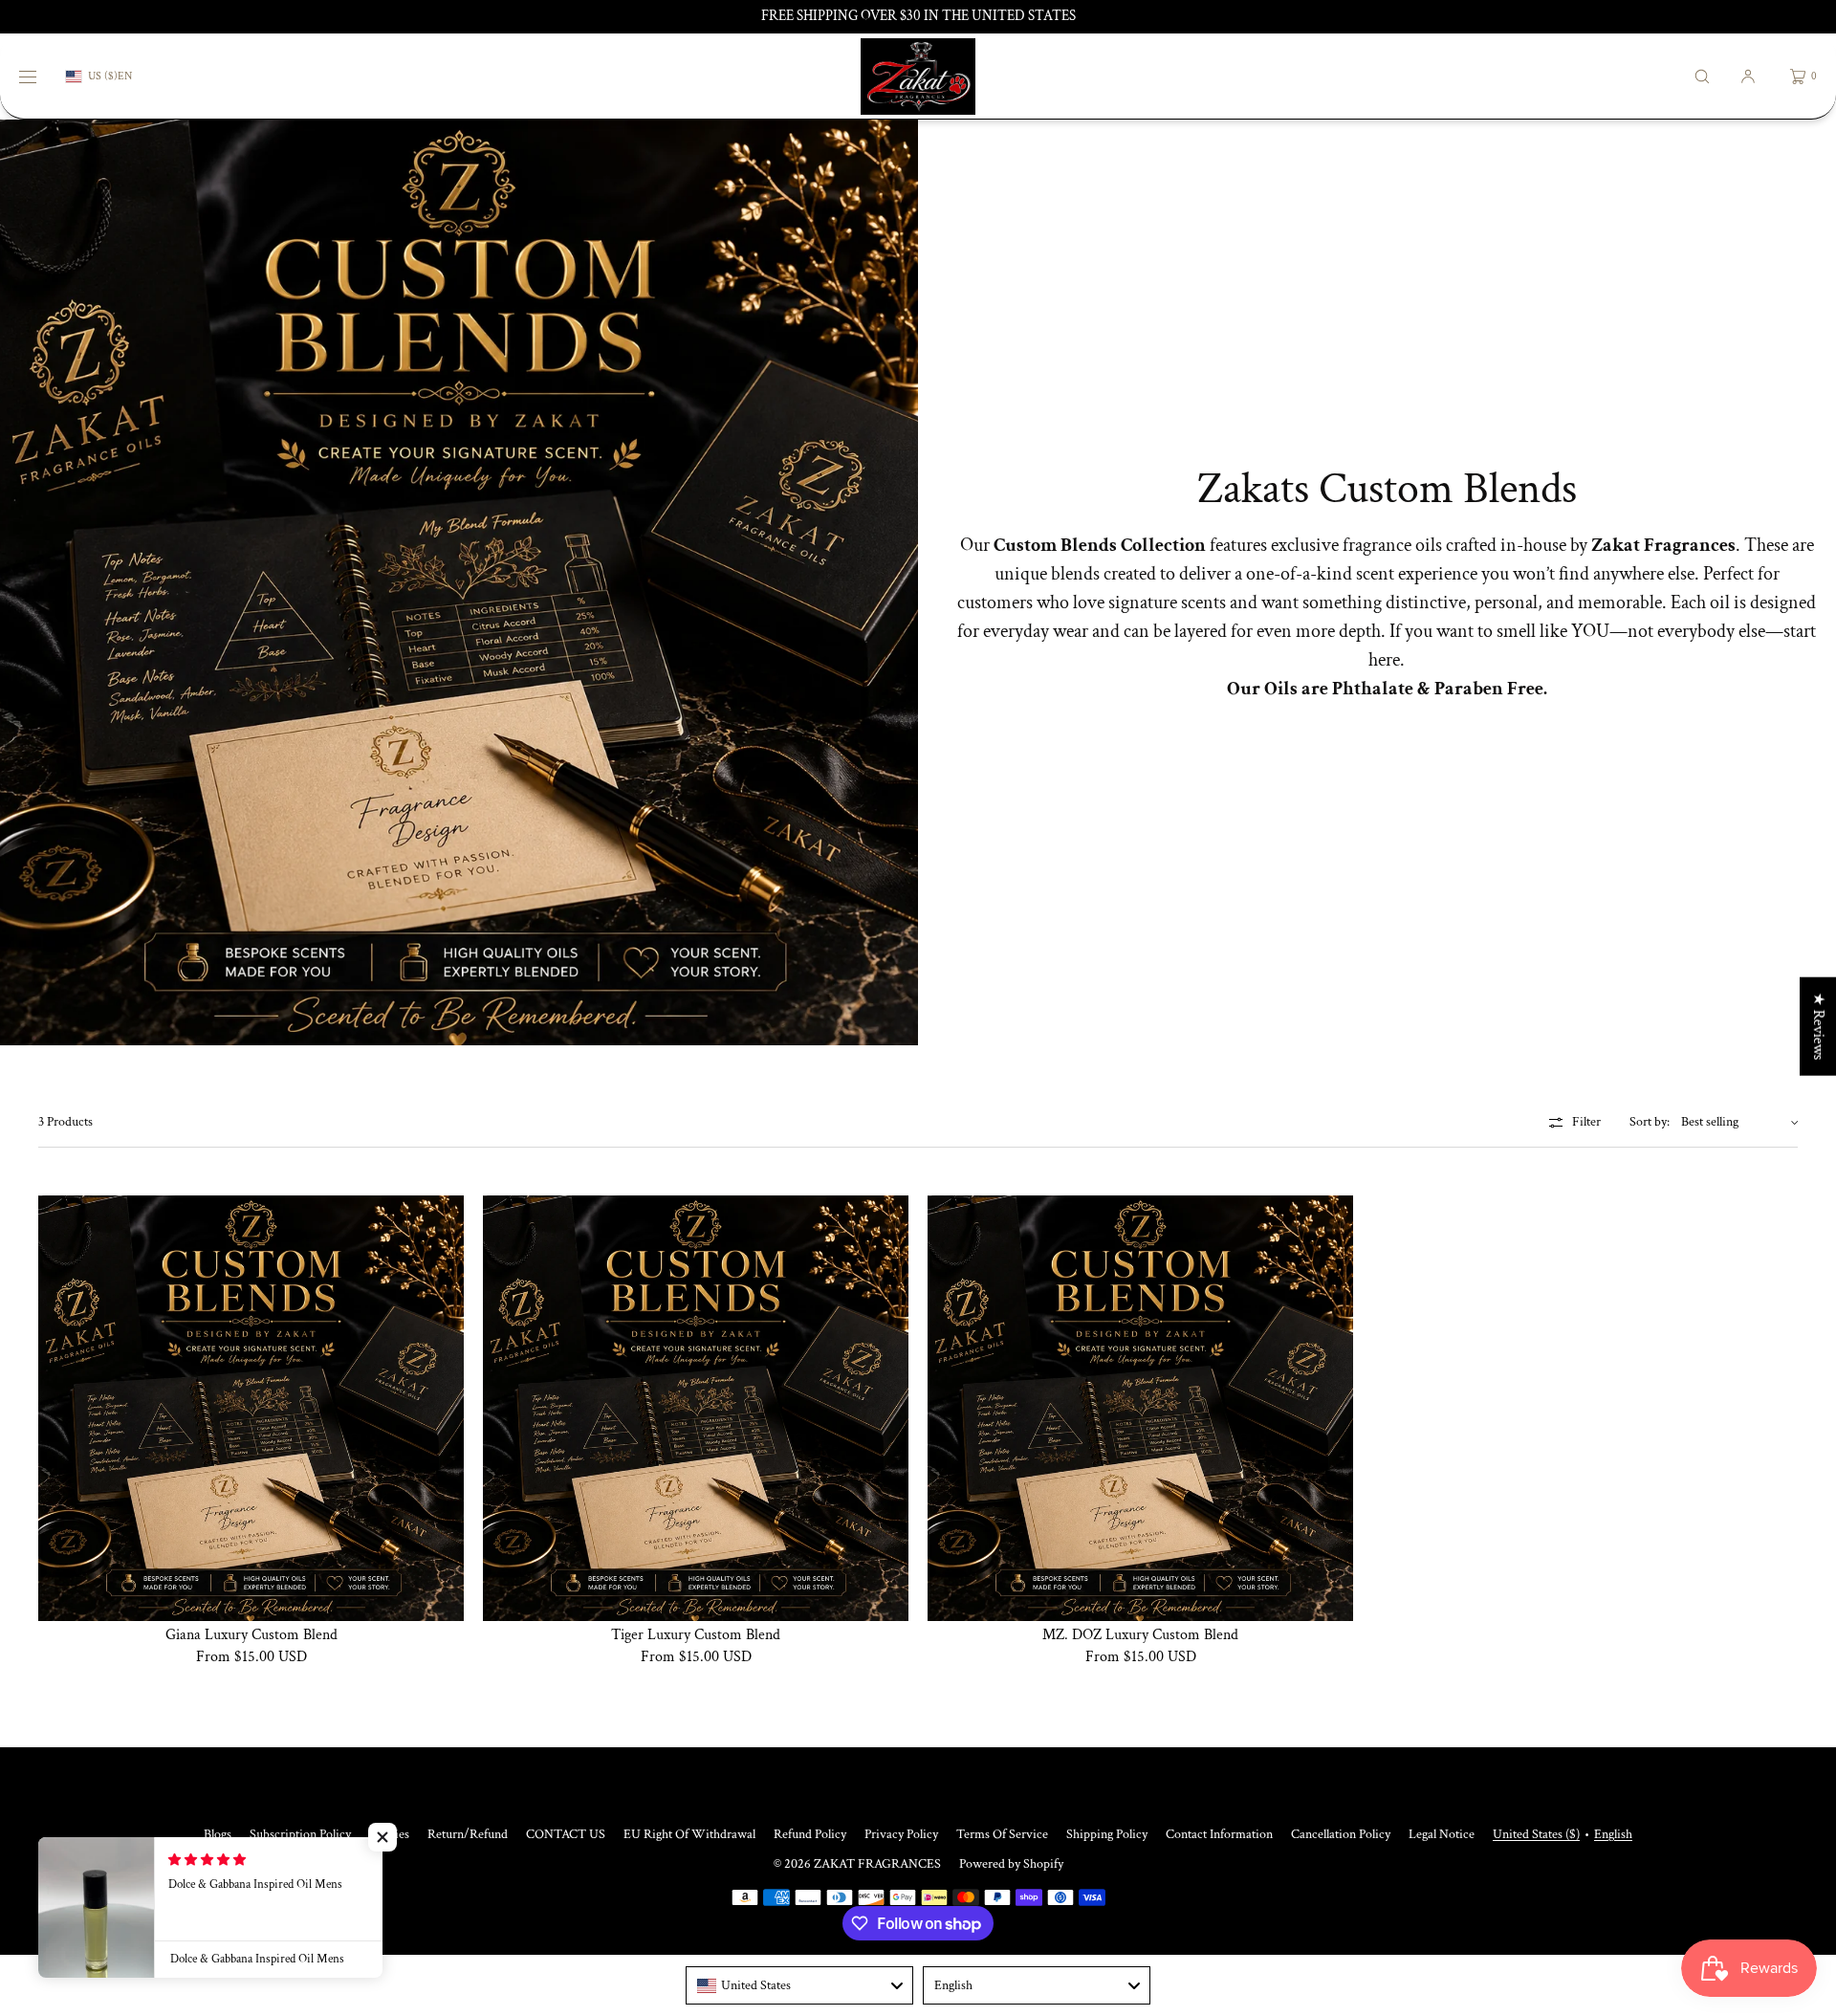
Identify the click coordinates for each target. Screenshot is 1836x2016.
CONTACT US (566, 1834)
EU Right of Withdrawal (689, 1834)
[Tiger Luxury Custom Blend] (696, 1408)
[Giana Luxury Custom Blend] (251, 1408)
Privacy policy (901, 1834)
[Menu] (42, 76)
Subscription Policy (300, 1834)
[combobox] (799, 1985)
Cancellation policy (1341, 1834)
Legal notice (1442, 1834)
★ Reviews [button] (1818, 1027)
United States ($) (1536, 1834)
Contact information (1219, 1834)
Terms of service (1002, 1834)
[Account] (1748, 76)
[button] (1702, 76)
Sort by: (1650, 1122)
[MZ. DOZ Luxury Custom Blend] (1140, 1408)
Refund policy (810, 1834)
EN (125, 77)
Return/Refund (468, 1834)
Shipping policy (1107, 1834)
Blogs (218, 1834)
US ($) (103, 76)
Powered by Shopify (1011, 1864)
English (1613, 1834)
